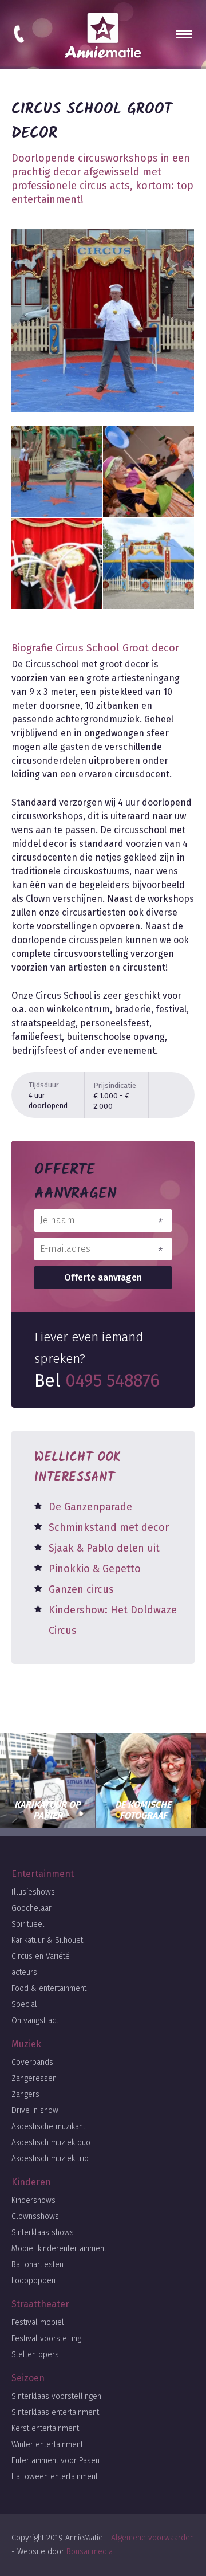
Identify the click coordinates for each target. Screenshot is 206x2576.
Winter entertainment (47, 2445)
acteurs (24, 1972)
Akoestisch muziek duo (51, 2143)
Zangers (25, 2094)
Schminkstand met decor (109, 1527)
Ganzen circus (81, 1589)
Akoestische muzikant (48, 2127)
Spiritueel (28, 1924)
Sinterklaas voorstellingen (56, 2396)
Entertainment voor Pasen (56, 2461)
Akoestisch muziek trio (50, 2159)
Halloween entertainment (55, 2477)
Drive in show (35, 2110)
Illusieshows (33, 1892)
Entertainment (43, 1874)
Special (24, 2004)
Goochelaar (31, 1908)
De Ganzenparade (90, 1507)
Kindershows (33, 2200)
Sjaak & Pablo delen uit (104, 1548)
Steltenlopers (35, 2355)
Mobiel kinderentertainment (59, 2249)
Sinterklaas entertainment (55, 2412)
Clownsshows (35, 2216)
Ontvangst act (35, 2021)
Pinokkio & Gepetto (95, 1569)
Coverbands (32, 2062)
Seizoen (28, 2378)
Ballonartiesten (37, 2265)
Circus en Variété (41, 1956)
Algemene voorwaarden (152, 2538)
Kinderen (31, 2182)
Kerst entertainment (45, 2428)
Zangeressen (34, 2078)
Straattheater (40, 2304)
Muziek (26, 2044)
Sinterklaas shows (43, 2233)
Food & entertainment (49, 1988)
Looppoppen (33, 2281)
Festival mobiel (38, 2322)
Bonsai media (90, 2552)
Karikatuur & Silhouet (47, 1940)
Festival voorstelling (46, 2339)
